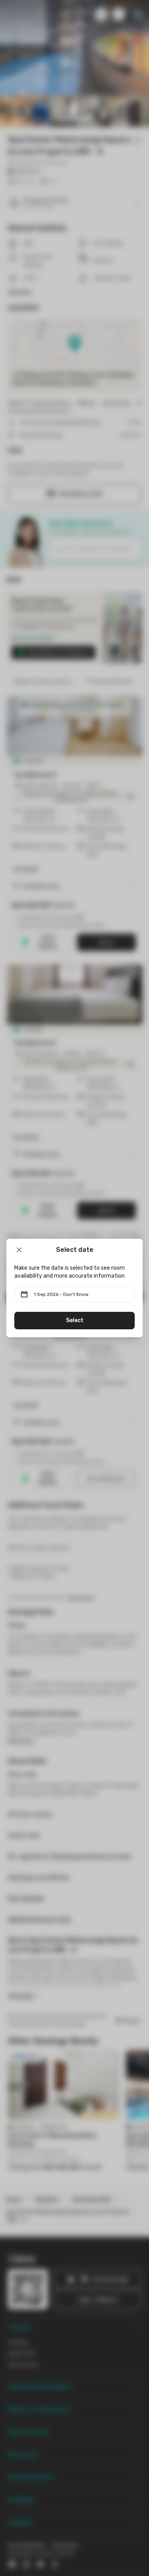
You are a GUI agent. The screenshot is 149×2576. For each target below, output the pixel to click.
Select (75, 1320)
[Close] (19, 1250)
